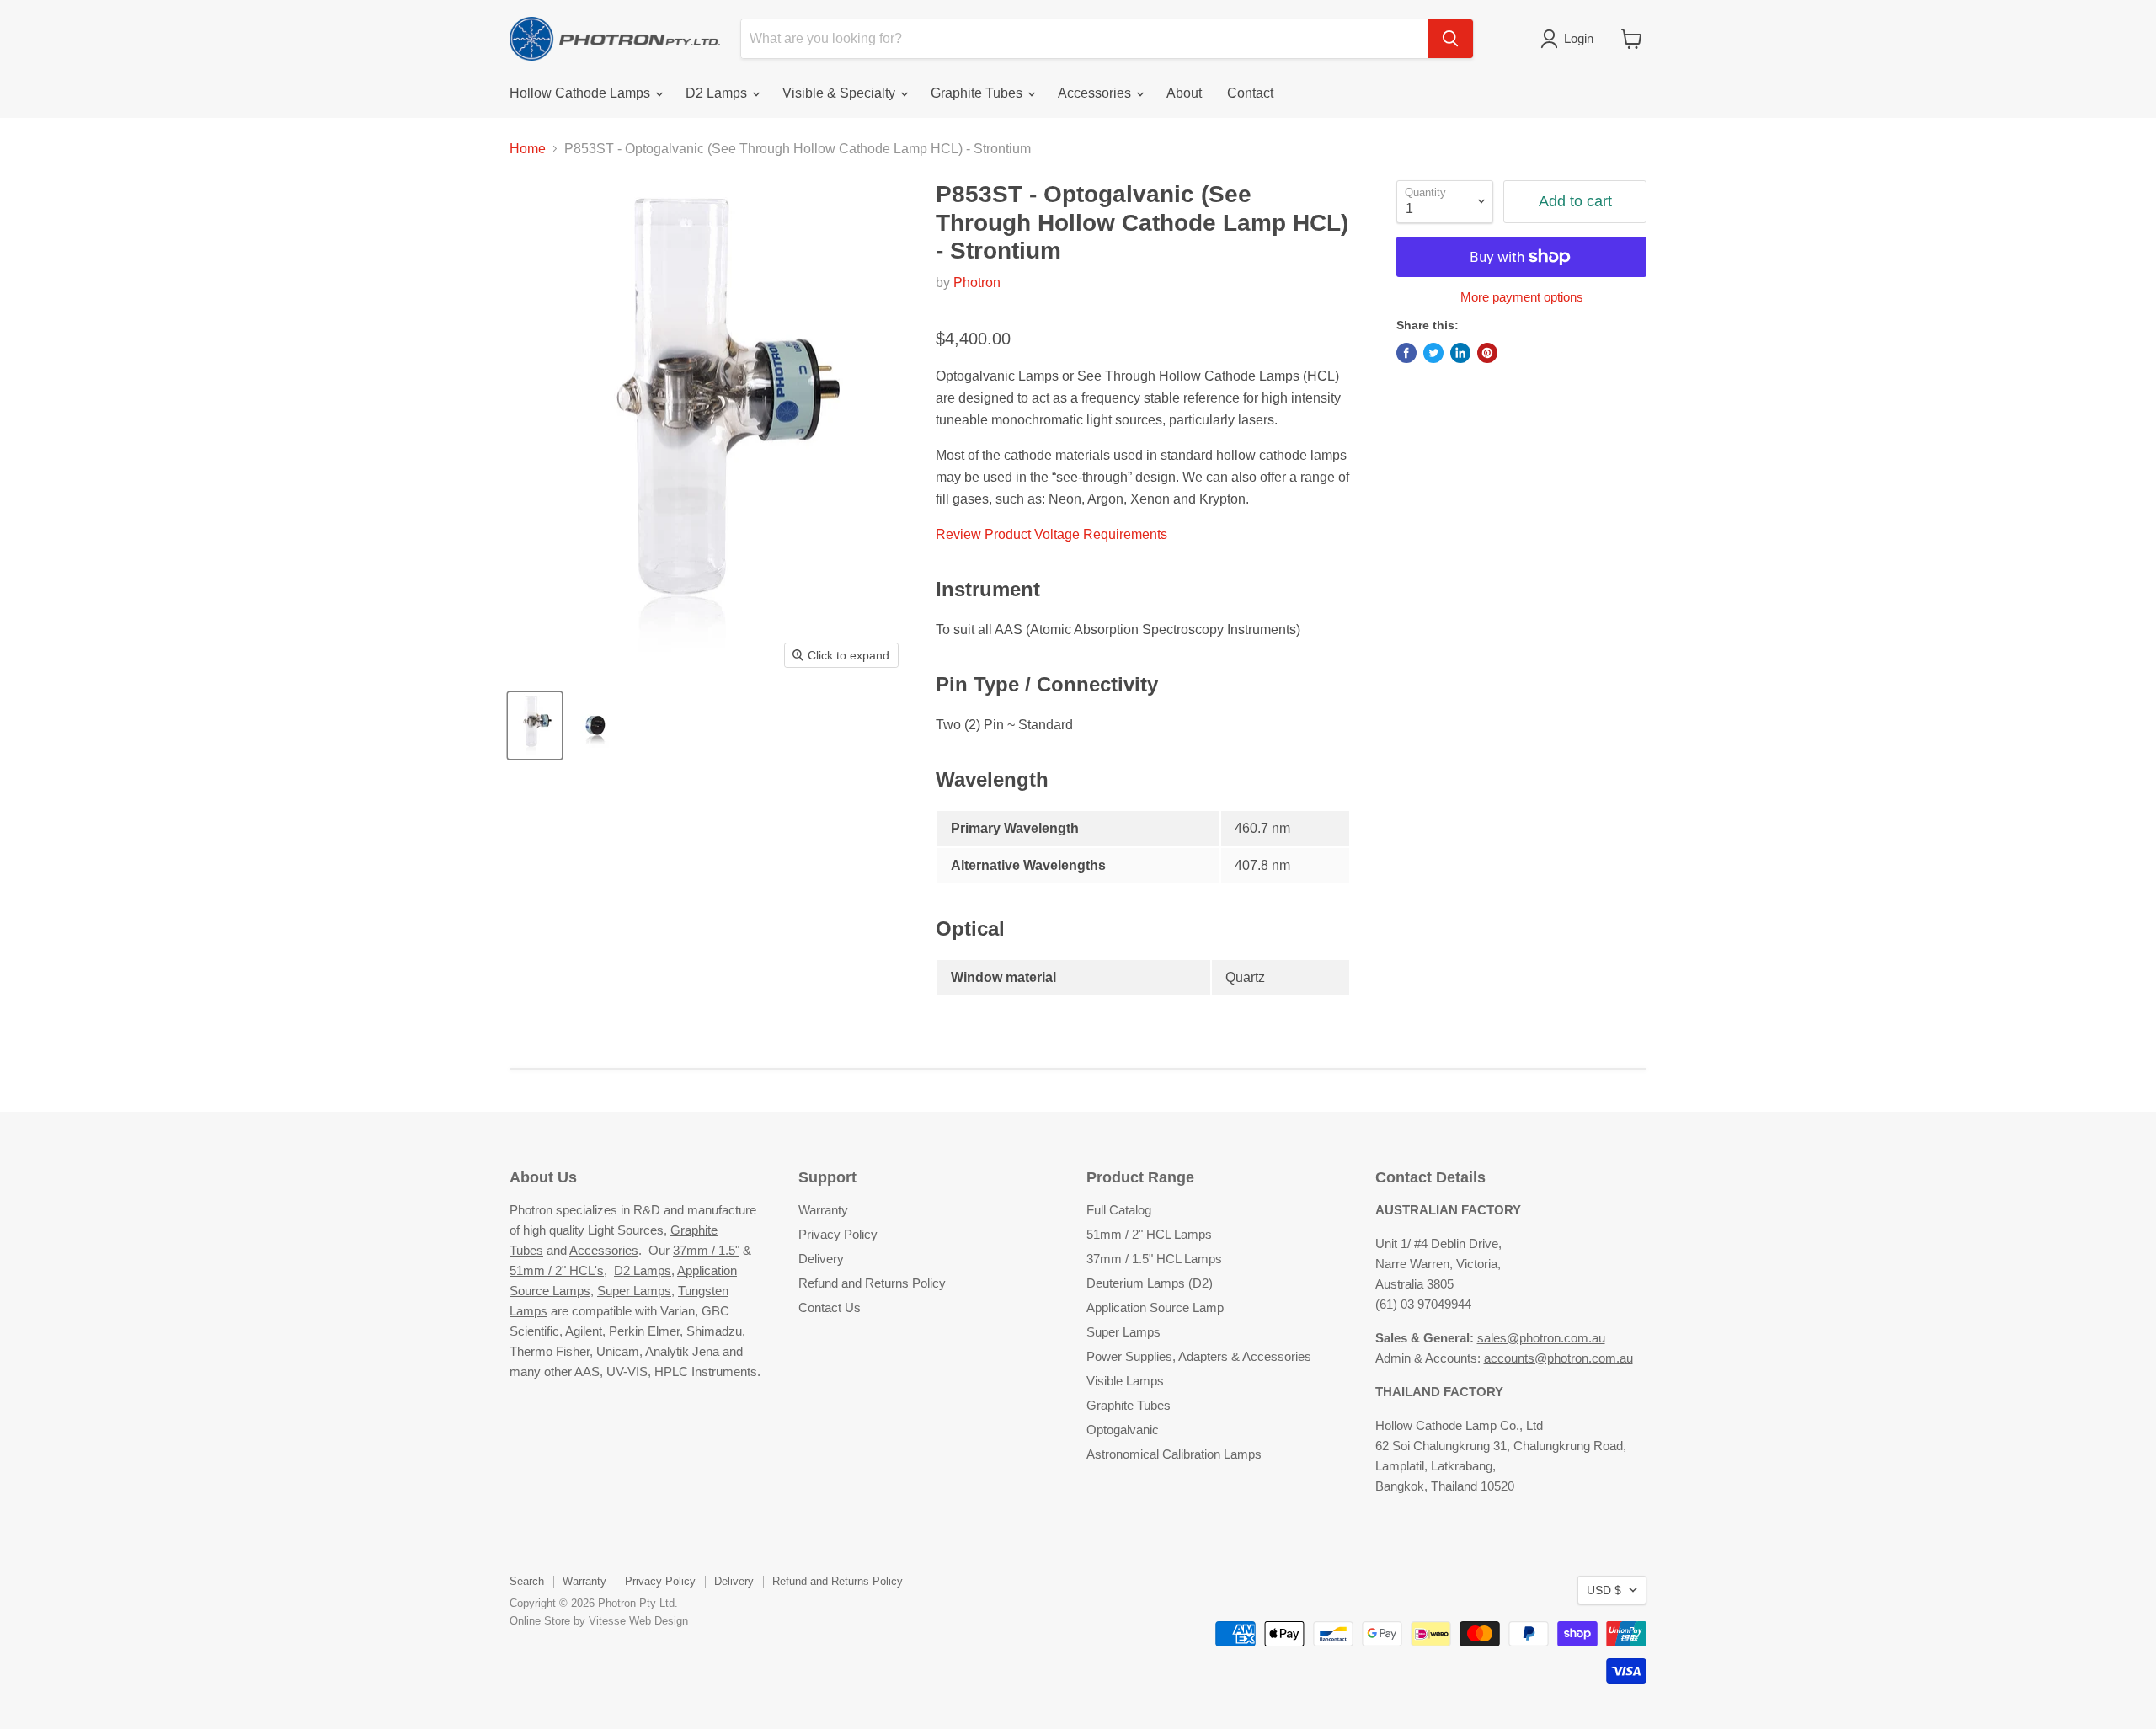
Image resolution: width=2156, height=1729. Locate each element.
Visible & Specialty (841, 93)
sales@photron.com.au (1541, 1338)
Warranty (823, 1210)
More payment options (1522, 297)
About (1184, 93)
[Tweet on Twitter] (1433, 353)
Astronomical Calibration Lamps (1174, 1454)
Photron (977, 283)
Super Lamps (634, 1291)
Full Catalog (1119, 1210)
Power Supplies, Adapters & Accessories (1199, 1356)
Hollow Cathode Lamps (582, 93)
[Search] (1450, 39)
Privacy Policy (838, 1234)
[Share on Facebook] (1406, 353)
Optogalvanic (1123, 1430)
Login (1579, 38)
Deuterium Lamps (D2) (1150, 1283)
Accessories (1096, 93)
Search (527, 1581)
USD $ (1604, 1590)
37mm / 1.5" (706, 1250)
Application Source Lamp (1155, 1307)
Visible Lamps (1125, 1381)
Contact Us (830, 1307)
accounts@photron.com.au (1558, 1358)
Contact (1250, 93)
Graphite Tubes (978, 93)
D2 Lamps (718, 93)
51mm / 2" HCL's (557, 1270)
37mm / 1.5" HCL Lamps (1154, 1259)
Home (528, 149)
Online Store (540, 1621)
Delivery (821, 1259)
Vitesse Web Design (638, 1621)
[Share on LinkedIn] (1460, 353)
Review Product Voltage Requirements (1051, 534)
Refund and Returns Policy (872, 1283)
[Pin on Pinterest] (1487, 353)
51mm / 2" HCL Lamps (1149, 1234)
